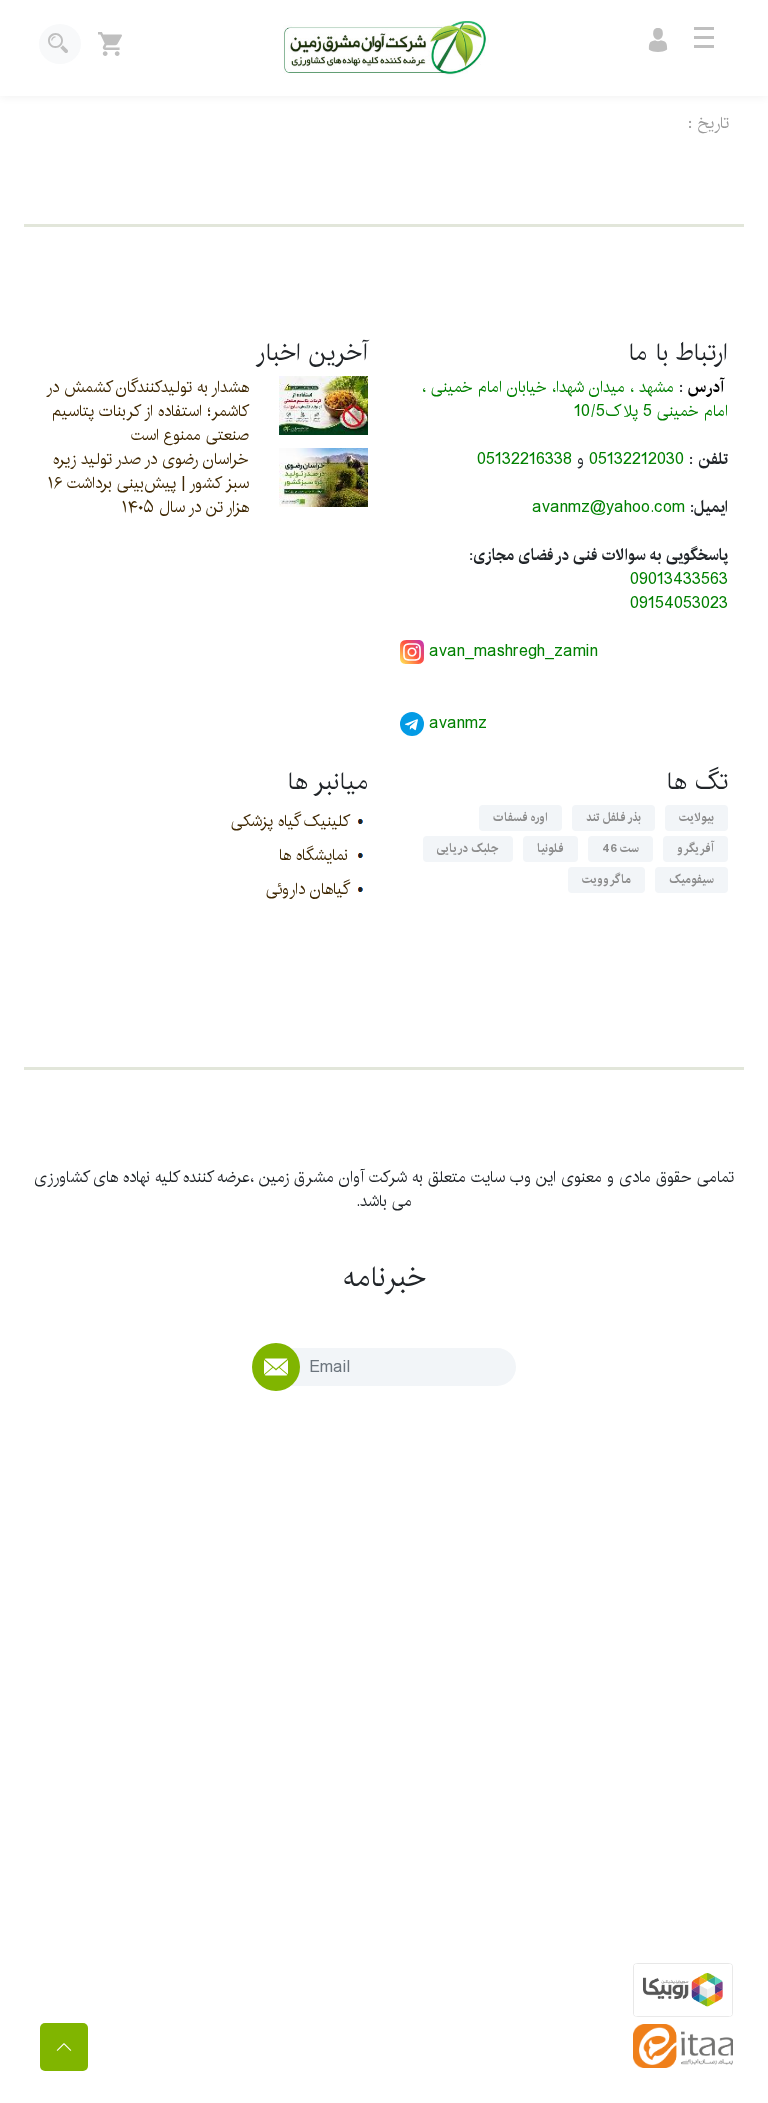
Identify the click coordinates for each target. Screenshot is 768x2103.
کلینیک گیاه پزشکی (289, 821)
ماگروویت (606, 879)
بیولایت (696, 817)
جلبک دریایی (468, 848)
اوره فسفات (520, 817)
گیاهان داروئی (307, 889)
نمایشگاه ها (313, 855)
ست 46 (620, 848)
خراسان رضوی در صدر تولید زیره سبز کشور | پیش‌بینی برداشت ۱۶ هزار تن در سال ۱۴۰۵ (148, 483)
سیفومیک (691, 879)
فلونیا (550, 848)
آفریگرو (695, 848)
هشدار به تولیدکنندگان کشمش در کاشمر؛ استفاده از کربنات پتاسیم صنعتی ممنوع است (147, 411)
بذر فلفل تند (613, 817)
